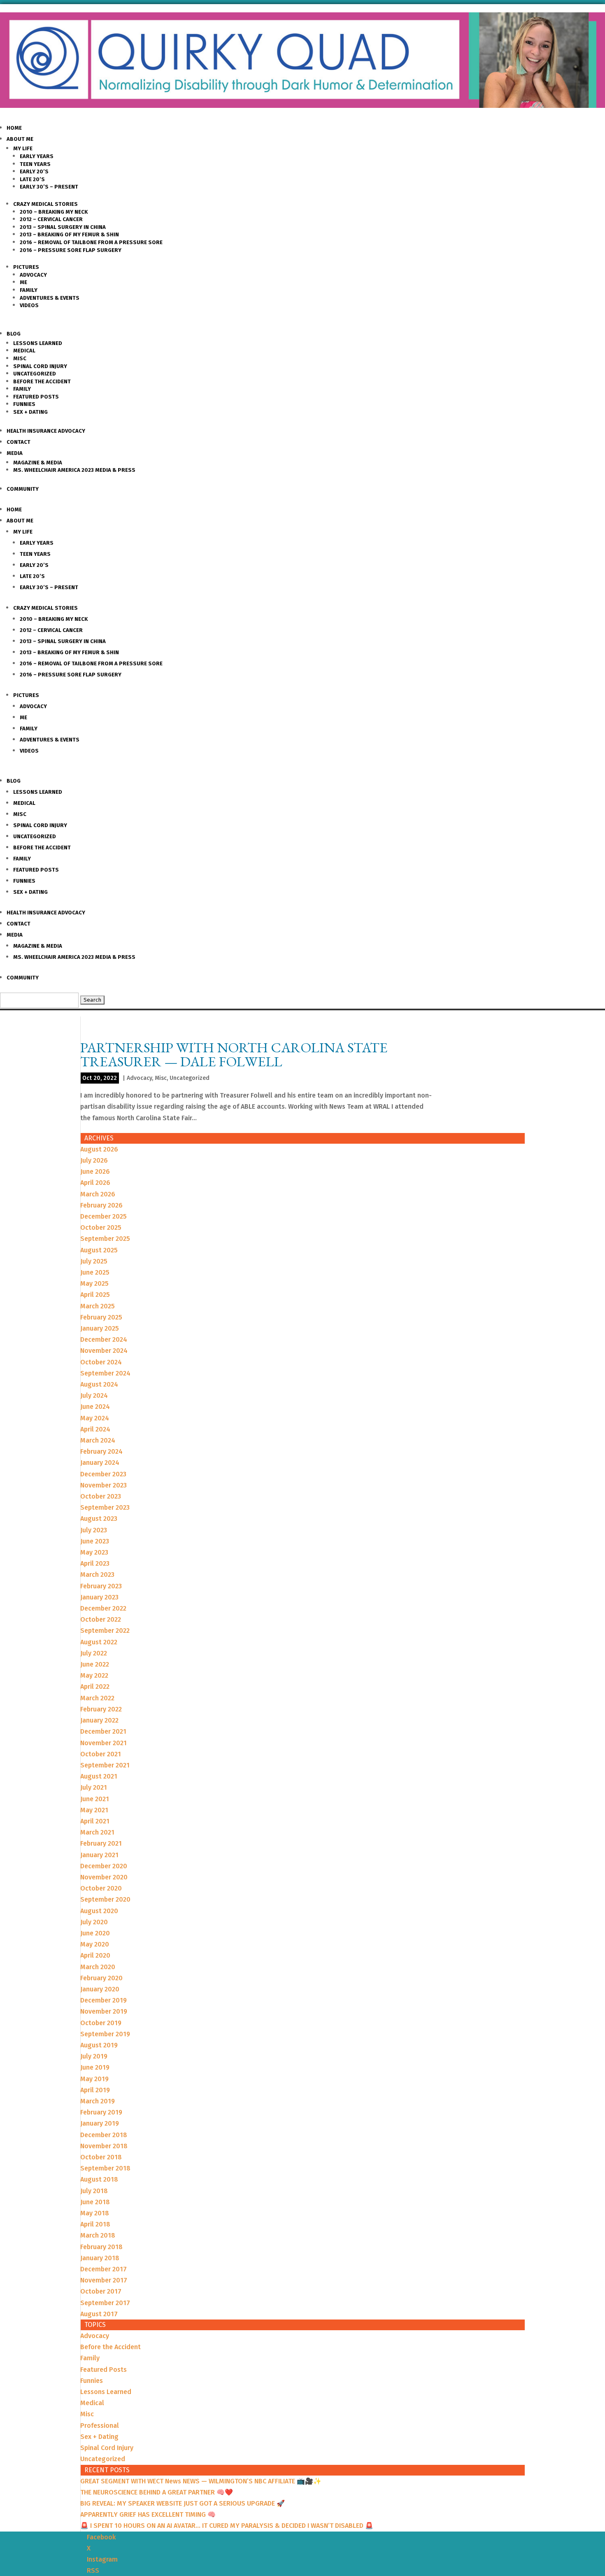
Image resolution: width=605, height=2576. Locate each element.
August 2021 (99, 1776)
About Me (20, 139)
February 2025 (101, 1317)
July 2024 (94, 1395)
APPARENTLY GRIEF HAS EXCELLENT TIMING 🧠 (148, 2514)
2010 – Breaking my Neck (54, 212)
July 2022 (94, 1653)
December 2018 (104, 2135)
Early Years (37, 156)
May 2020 (95, 1944)
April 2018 (95, 2224)
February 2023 (101, 1586)
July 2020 (94, 1922)
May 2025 (94, 1283)
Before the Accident (42, 381)
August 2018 (99, 2179)
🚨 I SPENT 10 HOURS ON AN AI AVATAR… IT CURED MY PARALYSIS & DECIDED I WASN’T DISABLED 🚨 (227, 2526)
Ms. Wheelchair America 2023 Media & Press (74, 470)
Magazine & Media (38, 463)
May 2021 (94, 1810)
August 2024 (99, 1384)
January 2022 (99, 1720)
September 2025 (105, 1239)
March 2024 (98, 1440)
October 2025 (101, 1227)
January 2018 (100, 2258)
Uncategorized (35, 374)
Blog (14, 334)
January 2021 (99, 1855)
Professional (100, 2426)
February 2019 (101, 2112)
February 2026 (101, 1205)
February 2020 (101, 1978)
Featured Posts (36, 397)
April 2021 (95, 1821)
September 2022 (105, 1631)
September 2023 (105, 1507)
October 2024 (101, 1362)
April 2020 (95, 1955)
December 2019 (104, 2000)
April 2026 (95, 1183)
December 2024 (104, 1339)
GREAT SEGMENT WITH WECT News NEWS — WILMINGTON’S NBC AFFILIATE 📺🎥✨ (201, 2481)
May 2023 (94, 1552)
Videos (29, 305)
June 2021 (95, 1799)
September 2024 (105, 1373)
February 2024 (101, 1451)
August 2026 (99, 1149)
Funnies (24, 404)
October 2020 (101, 1888)
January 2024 (100, 1463)
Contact (19, 442)
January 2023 (99, 1597)
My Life (23, 148)
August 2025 (99, 1250)
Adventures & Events (50, 298)
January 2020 (100, 1989)
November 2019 (104, 2011)
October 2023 (101, 1496)
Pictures (26, 267)
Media (15, 453)
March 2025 (98, 1306)
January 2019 (100, 2123)
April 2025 (95, 1295)
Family (29, 290)
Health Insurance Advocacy (46, 431)
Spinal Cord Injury (40, 366)
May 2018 (95, 2213)
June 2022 (95, 1664)
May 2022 (94, 1675)
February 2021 (101, 1843)
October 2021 (101, 1754)
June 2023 (95, 1541)
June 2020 (95, 1933)
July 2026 (94, 1160)
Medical (24, 351)
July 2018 (94, 2191)
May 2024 (95, 1418)
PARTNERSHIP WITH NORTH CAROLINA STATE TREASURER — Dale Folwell (234, 1054)
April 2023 (95, 1563)
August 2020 (99, 1911)
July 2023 (94, 1530)
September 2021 (105, 1765)
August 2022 (99, 1642)
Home (14, 128)
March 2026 (98, 1194)
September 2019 (105, 2034)
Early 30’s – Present (49, 187)
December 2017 (104, 2269)
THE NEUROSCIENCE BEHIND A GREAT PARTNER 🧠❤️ (157, 2492)
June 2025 (95, 1272)
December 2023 (103, 1474)
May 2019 (94, 2079)
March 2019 (98, 2101)
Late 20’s (32, 179)
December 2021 (103, 1731)
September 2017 (105, 2303)
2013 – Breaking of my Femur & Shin (69, 234)
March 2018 (98, 2235)
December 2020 (104, 1866)
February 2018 (101, 2247)
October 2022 (101, 1619)
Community (23, 489)
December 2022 (103, 1608)
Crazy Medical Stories (45, 204)
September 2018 (105, 2168)
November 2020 (104, 1877)
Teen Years (35, 164)
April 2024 (95, 1429)
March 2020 (98, 1967)
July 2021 (94, 1787)
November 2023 (104, 1485)
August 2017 (99, 2314)
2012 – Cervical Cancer (51, 219)
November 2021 (104, 1743)
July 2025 (94, 1261)
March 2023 (97, 1575)
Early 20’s (34, 171)
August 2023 (99, 1519)
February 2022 (101, 1709)
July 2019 (94, 2056)
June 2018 (95, 2202)
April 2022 (95, 1687)
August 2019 (99, 2045)
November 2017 (104, 2280)
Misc (20, 358)
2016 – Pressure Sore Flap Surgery (71, 250)
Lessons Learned (38, 343)
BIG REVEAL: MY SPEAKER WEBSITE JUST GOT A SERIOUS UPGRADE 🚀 (183, 2503)
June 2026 (95, 1171)
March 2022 (97, 1698)
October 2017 (101, 2291)
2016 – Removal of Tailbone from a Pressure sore (91, 242)
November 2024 (104, 1351)
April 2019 (95, 2090)
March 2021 (97, 1832)
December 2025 (104, 1216)
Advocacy (33, 275)
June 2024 (95, 1407)
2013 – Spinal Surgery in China (63, 227)
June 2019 (95, 2067)
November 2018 (104, 2146)
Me (23, 282)
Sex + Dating (30, 412)
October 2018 (101, 2157)
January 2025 (100, 1328)
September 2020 (105, 1899)
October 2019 (101, 2023)
